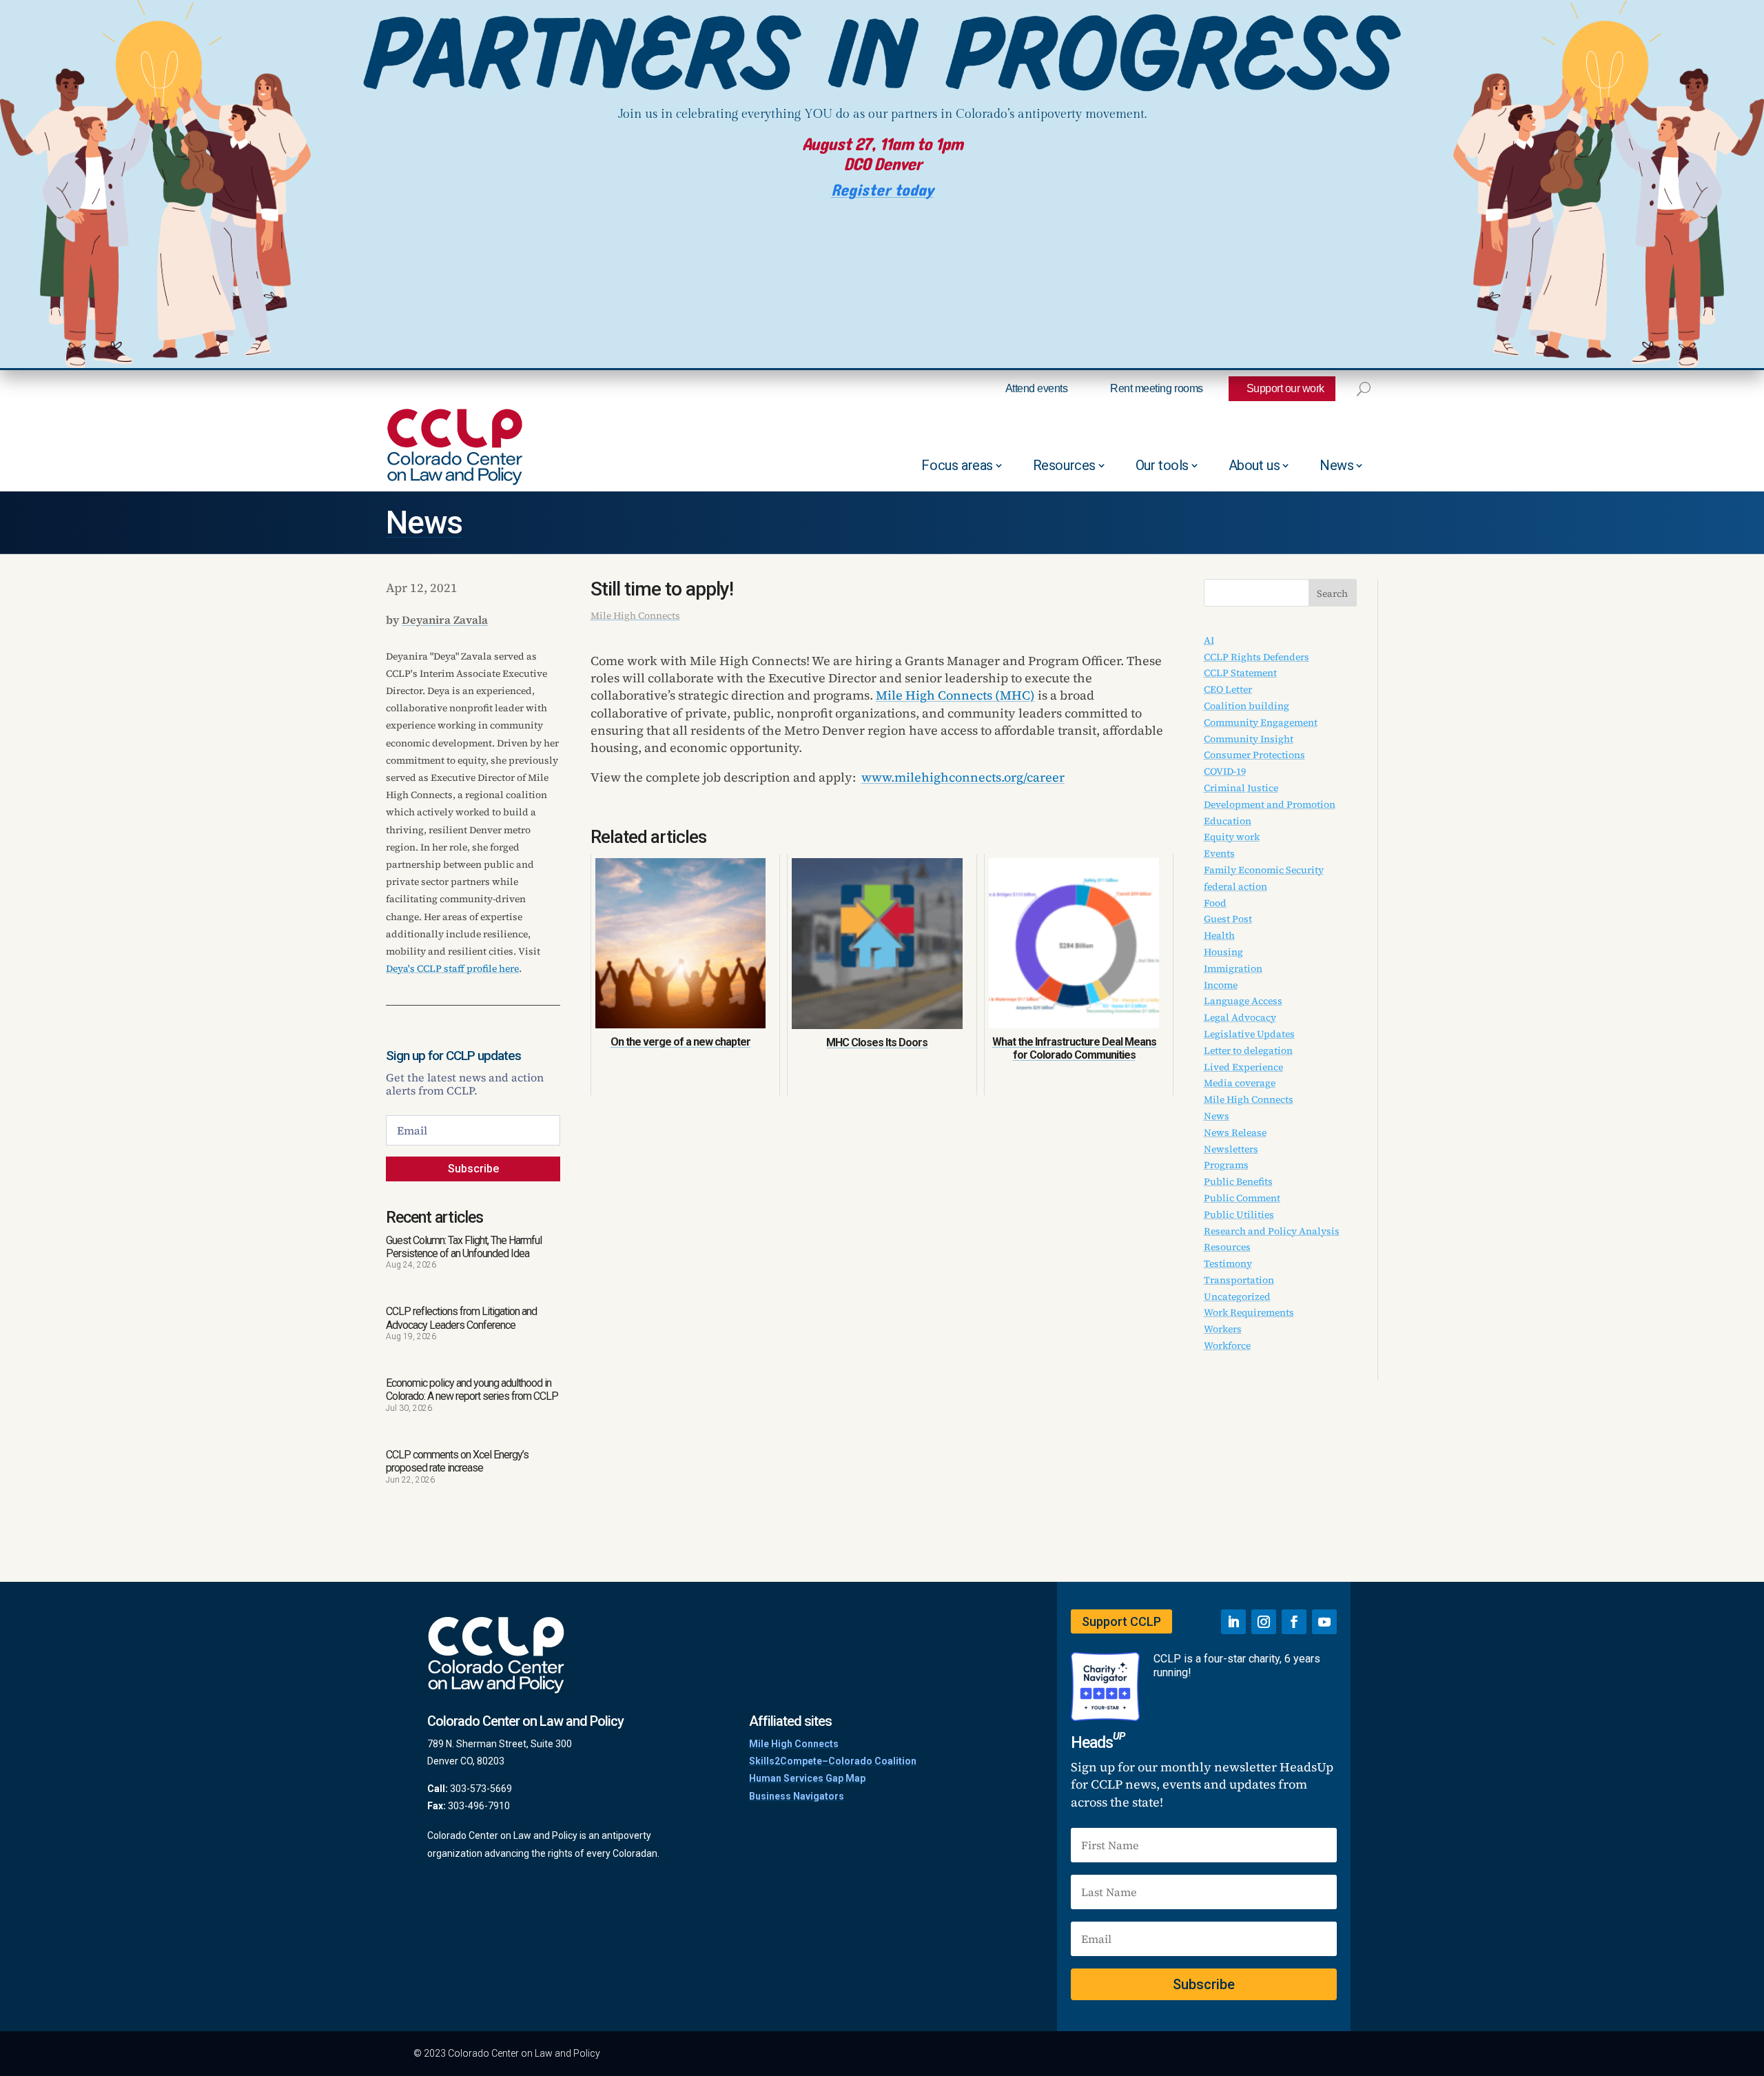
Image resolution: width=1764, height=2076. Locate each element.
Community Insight (1249, 739)
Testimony (1228, 1263)
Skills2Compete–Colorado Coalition (833, 1761)
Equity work (1232, 837)
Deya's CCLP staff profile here (452, 968)
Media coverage (1240, 1083)
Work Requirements (1249, 1312)
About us (1254, 465)
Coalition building (1247, 706)
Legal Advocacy (1240, 1017)
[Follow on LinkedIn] (1233, 1622)
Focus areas (957, 465)
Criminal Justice (1241, 788)
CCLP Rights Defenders (1257, 657)
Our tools (1162, 465)
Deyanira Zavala (445, 620)
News (1336, 465)
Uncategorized (1237, 1296)
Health (1219, 935)
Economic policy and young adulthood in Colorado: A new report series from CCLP (472, 1390)
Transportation (1239, 1280)
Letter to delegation (1248, 1050)
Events (1219, 853)
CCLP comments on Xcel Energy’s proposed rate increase (457, 1461)
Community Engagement (1261, 722)
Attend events (1037, 388)
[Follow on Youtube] (1324, 1622)
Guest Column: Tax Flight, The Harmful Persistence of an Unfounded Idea (464, 1247)
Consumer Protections (1254, 755)
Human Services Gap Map (807, 1778)
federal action (1235, 886)
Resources (1064, 465)
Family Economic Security (1264, 870)
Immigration (1233, 968)
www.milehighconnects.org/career (963, 777)
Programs (1226, 1165)
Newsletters (1231, 1149)
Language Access (1243, 1001)
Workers (1223, 1329)
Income (1221, 985)
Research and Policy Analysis (1272, 1231)
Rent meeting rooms (1156, 388)
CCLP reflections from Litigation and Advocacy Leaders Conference (461, 1318)
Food (1215, 903)
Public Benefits (1238, 1181)
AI (1209, 640)
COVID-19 (1225, 771)
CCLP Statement (1240, 673)
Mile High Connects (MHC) (955, 695)
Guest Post (1228, 919)
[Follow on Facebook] (1294, 1622)
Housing (1223, 952)
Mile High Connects (635, 615)
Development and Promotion (1270, 804)
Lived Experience (1243, 1067)
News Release (1235, 1132)
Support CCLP (1121, 1621)
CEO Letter (1228, 689)
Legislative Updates (1249, 1034)
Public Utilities (1239, 1214)
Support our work (1285, 388)
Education (1228, 821)
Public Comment (1242, 1198)
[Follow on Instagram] (1264, 1622)
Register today (882, 191)
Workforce (1227, 1345)
